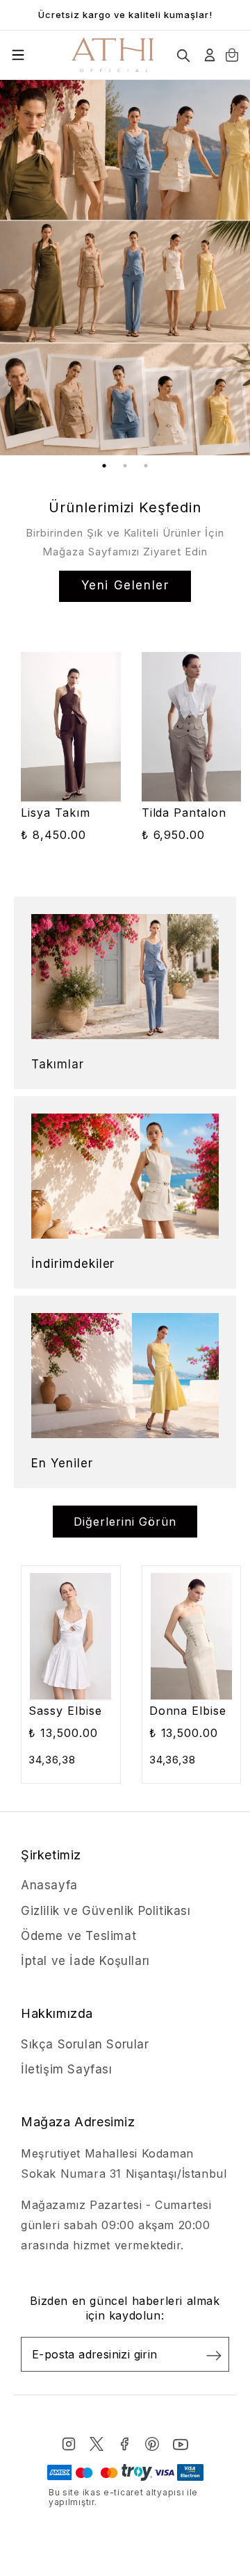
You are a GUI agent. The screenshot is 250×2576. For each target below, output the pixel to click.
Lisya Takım (56, 813)
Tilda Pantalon (184, 813)
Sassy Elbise (65, 1711)
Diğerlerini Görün (125, 1522)
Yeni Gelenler (125, 585)
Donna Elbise (188, 1711)
